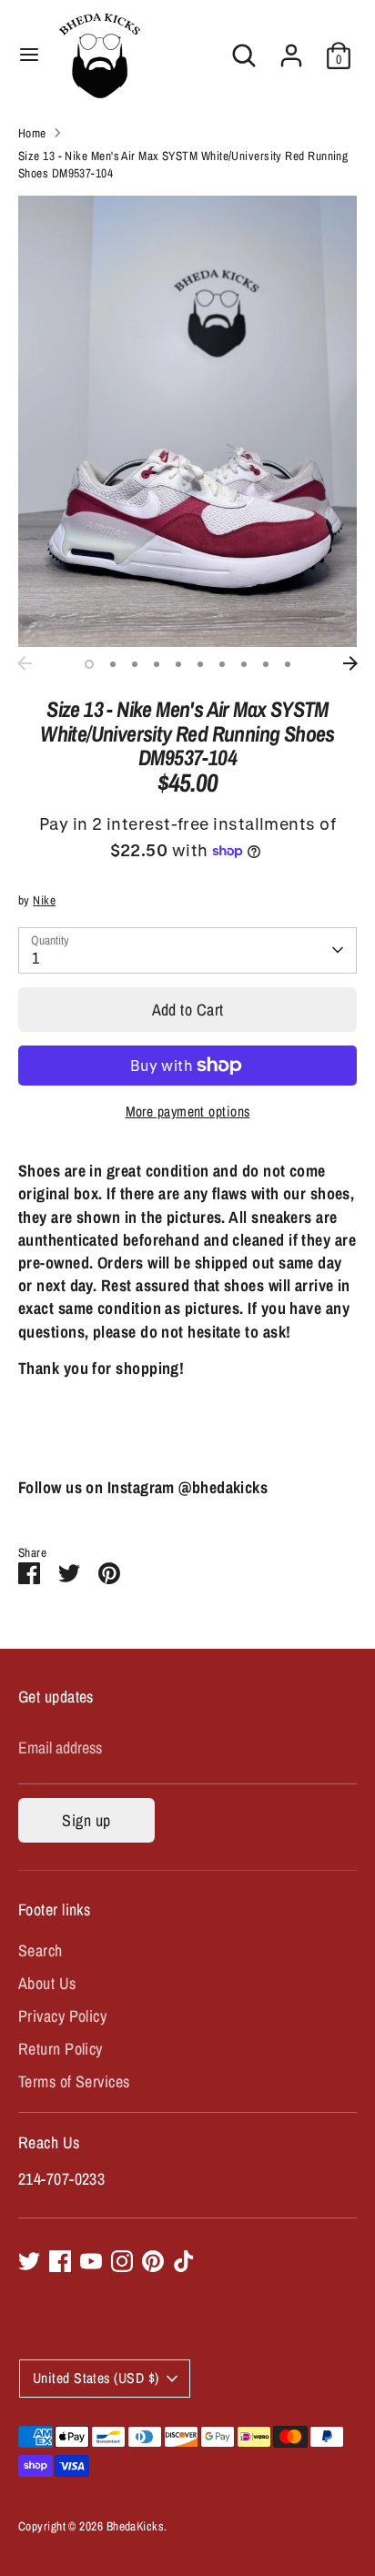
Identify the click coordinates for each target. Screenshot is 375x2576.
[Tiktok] (184, 2261)
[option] (187, 421)
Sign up (86, 1820)
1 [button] (89, 664)
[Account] (291, 49)
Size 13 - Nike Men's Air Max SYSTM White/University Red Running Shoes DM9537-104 (183, 164)
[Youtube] (91, 2261)
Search (41, 1950)
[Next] (350, 663)
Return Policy (61, 2049)
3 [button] (135, 664)
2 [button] (113, 664)
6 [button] (200, 664)
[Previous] (25, 663)
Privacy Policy (62, 2016)
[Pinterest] (153, 2261)
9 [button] (266, 664)
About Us (47, 1983)
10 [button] (288, 664)
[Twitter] (29, 2261)
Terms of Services (74, 2081)
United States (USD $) (96, 2378)
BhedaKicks (136, 2526)
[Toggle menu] (29, 55)
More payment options (188, 1111)
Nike (44, 900)
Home (32, 133)
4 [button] (157, 664)
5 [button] (178, 664)
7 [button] (222, 664)
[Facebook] (60, 2261)
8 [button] (244, 664)
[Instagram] (122, 2261)
